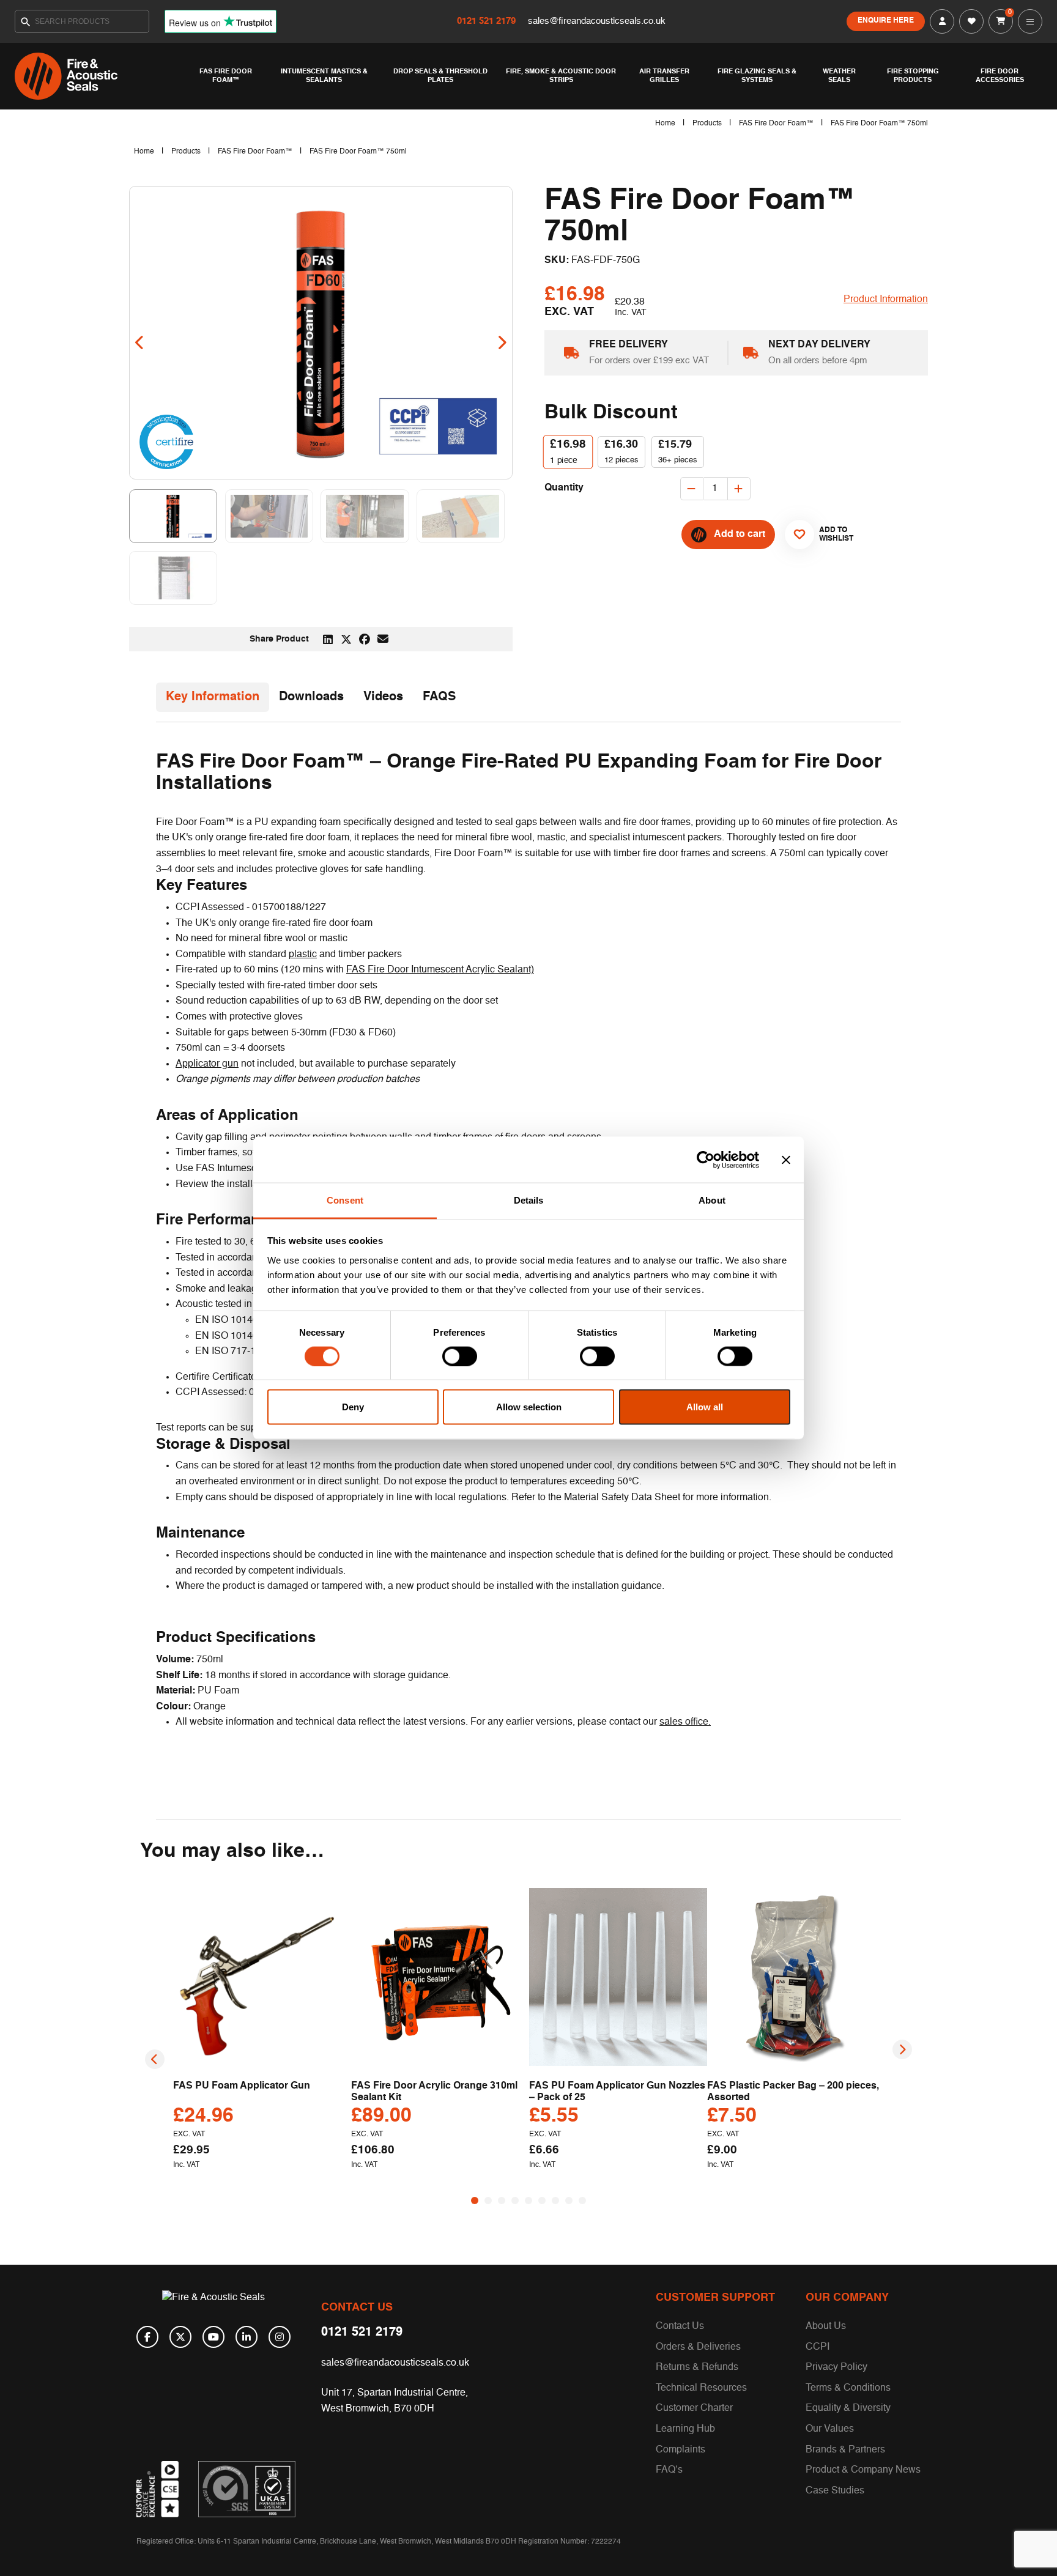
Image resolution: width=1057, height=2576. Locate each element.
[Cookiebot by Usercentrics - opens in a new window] (706, 1160)
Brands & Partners (845, 2450)
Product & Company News (863, 2470)
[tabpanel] (262, 2033)
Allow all (705, 1407)
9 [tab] (582, 2200)
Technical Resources (701, 2388)
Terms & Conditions (848, 2388)
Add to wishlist (831, 535)
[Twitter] (180, 2337)
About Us (826, 2326)
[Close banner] (786, 1160)
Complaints (681, 2450)
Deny (353, 1407)
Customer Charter (694, 2408)
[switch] (460, 1356)
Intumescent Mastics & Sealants (324, 76)
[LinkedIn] (247, 2337)
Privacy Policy (836, 2367)
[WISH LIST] (971, 21)
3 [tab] (502, 2200)
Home (665, 124)
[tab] (213, 697)
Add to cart (740, 535)
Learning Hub (685, 2429)
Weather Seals (839, 76)
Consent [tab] (345, 1200)
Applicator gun (207, 1064)
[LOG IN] (942, 21)
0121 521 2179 (488, 21)
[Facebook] (147, 2337)
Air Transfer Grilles (664, 76)
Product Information (886, 300)
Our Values (830, 2429)
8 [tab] (569, 2200)
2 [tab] (488, 2200)
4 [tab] (515, 2200)
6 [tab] (542, 2200)
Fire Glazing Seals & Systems (757, 76)
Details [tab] (529, 1200)
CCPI (818, 2347)
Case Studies (835, 2491)
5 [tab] (528, 2200)
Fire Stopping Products (913, 76)
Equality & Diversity (848, 2408)
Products (707, 124)
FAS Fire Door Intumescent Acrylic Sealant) (440, 970)
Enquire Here (886, 21)
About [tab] (712, 1200)
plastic (303, 955)
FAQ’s (669, 2470)
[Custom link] (247, 2489)
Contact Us (680, 2326)
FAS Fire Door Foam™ (226, 76)
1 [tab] (475, 2200)
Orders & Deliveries (698, 2347)
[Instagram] (280, 2337)
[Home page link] (100, 76)
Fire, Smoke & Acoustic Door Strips (561, 76)
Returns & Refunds (697, 2367)
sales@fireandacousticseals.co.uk (597, 21)
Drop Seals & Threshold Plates (440, 76)
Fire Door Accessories (1000, 76)
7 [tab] (555, 2200)
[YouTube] (213, 2337)
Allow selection (529, 1407)
